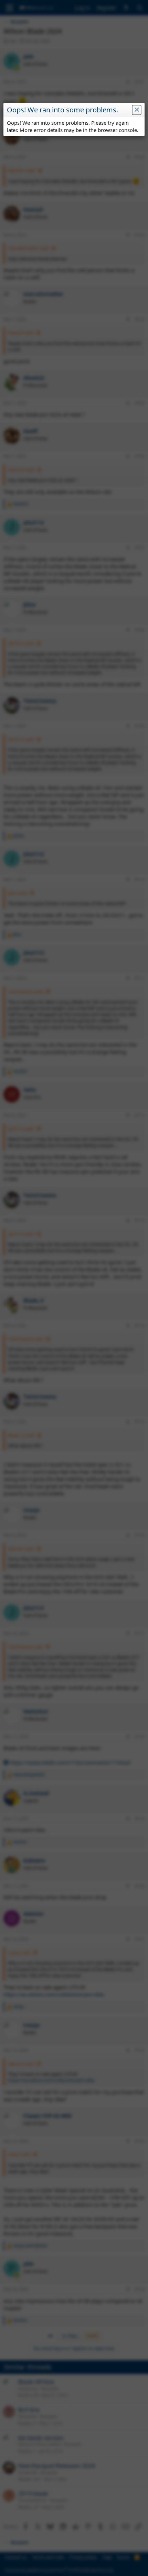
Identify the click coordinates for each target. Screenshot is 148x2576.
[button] (137, 110)
